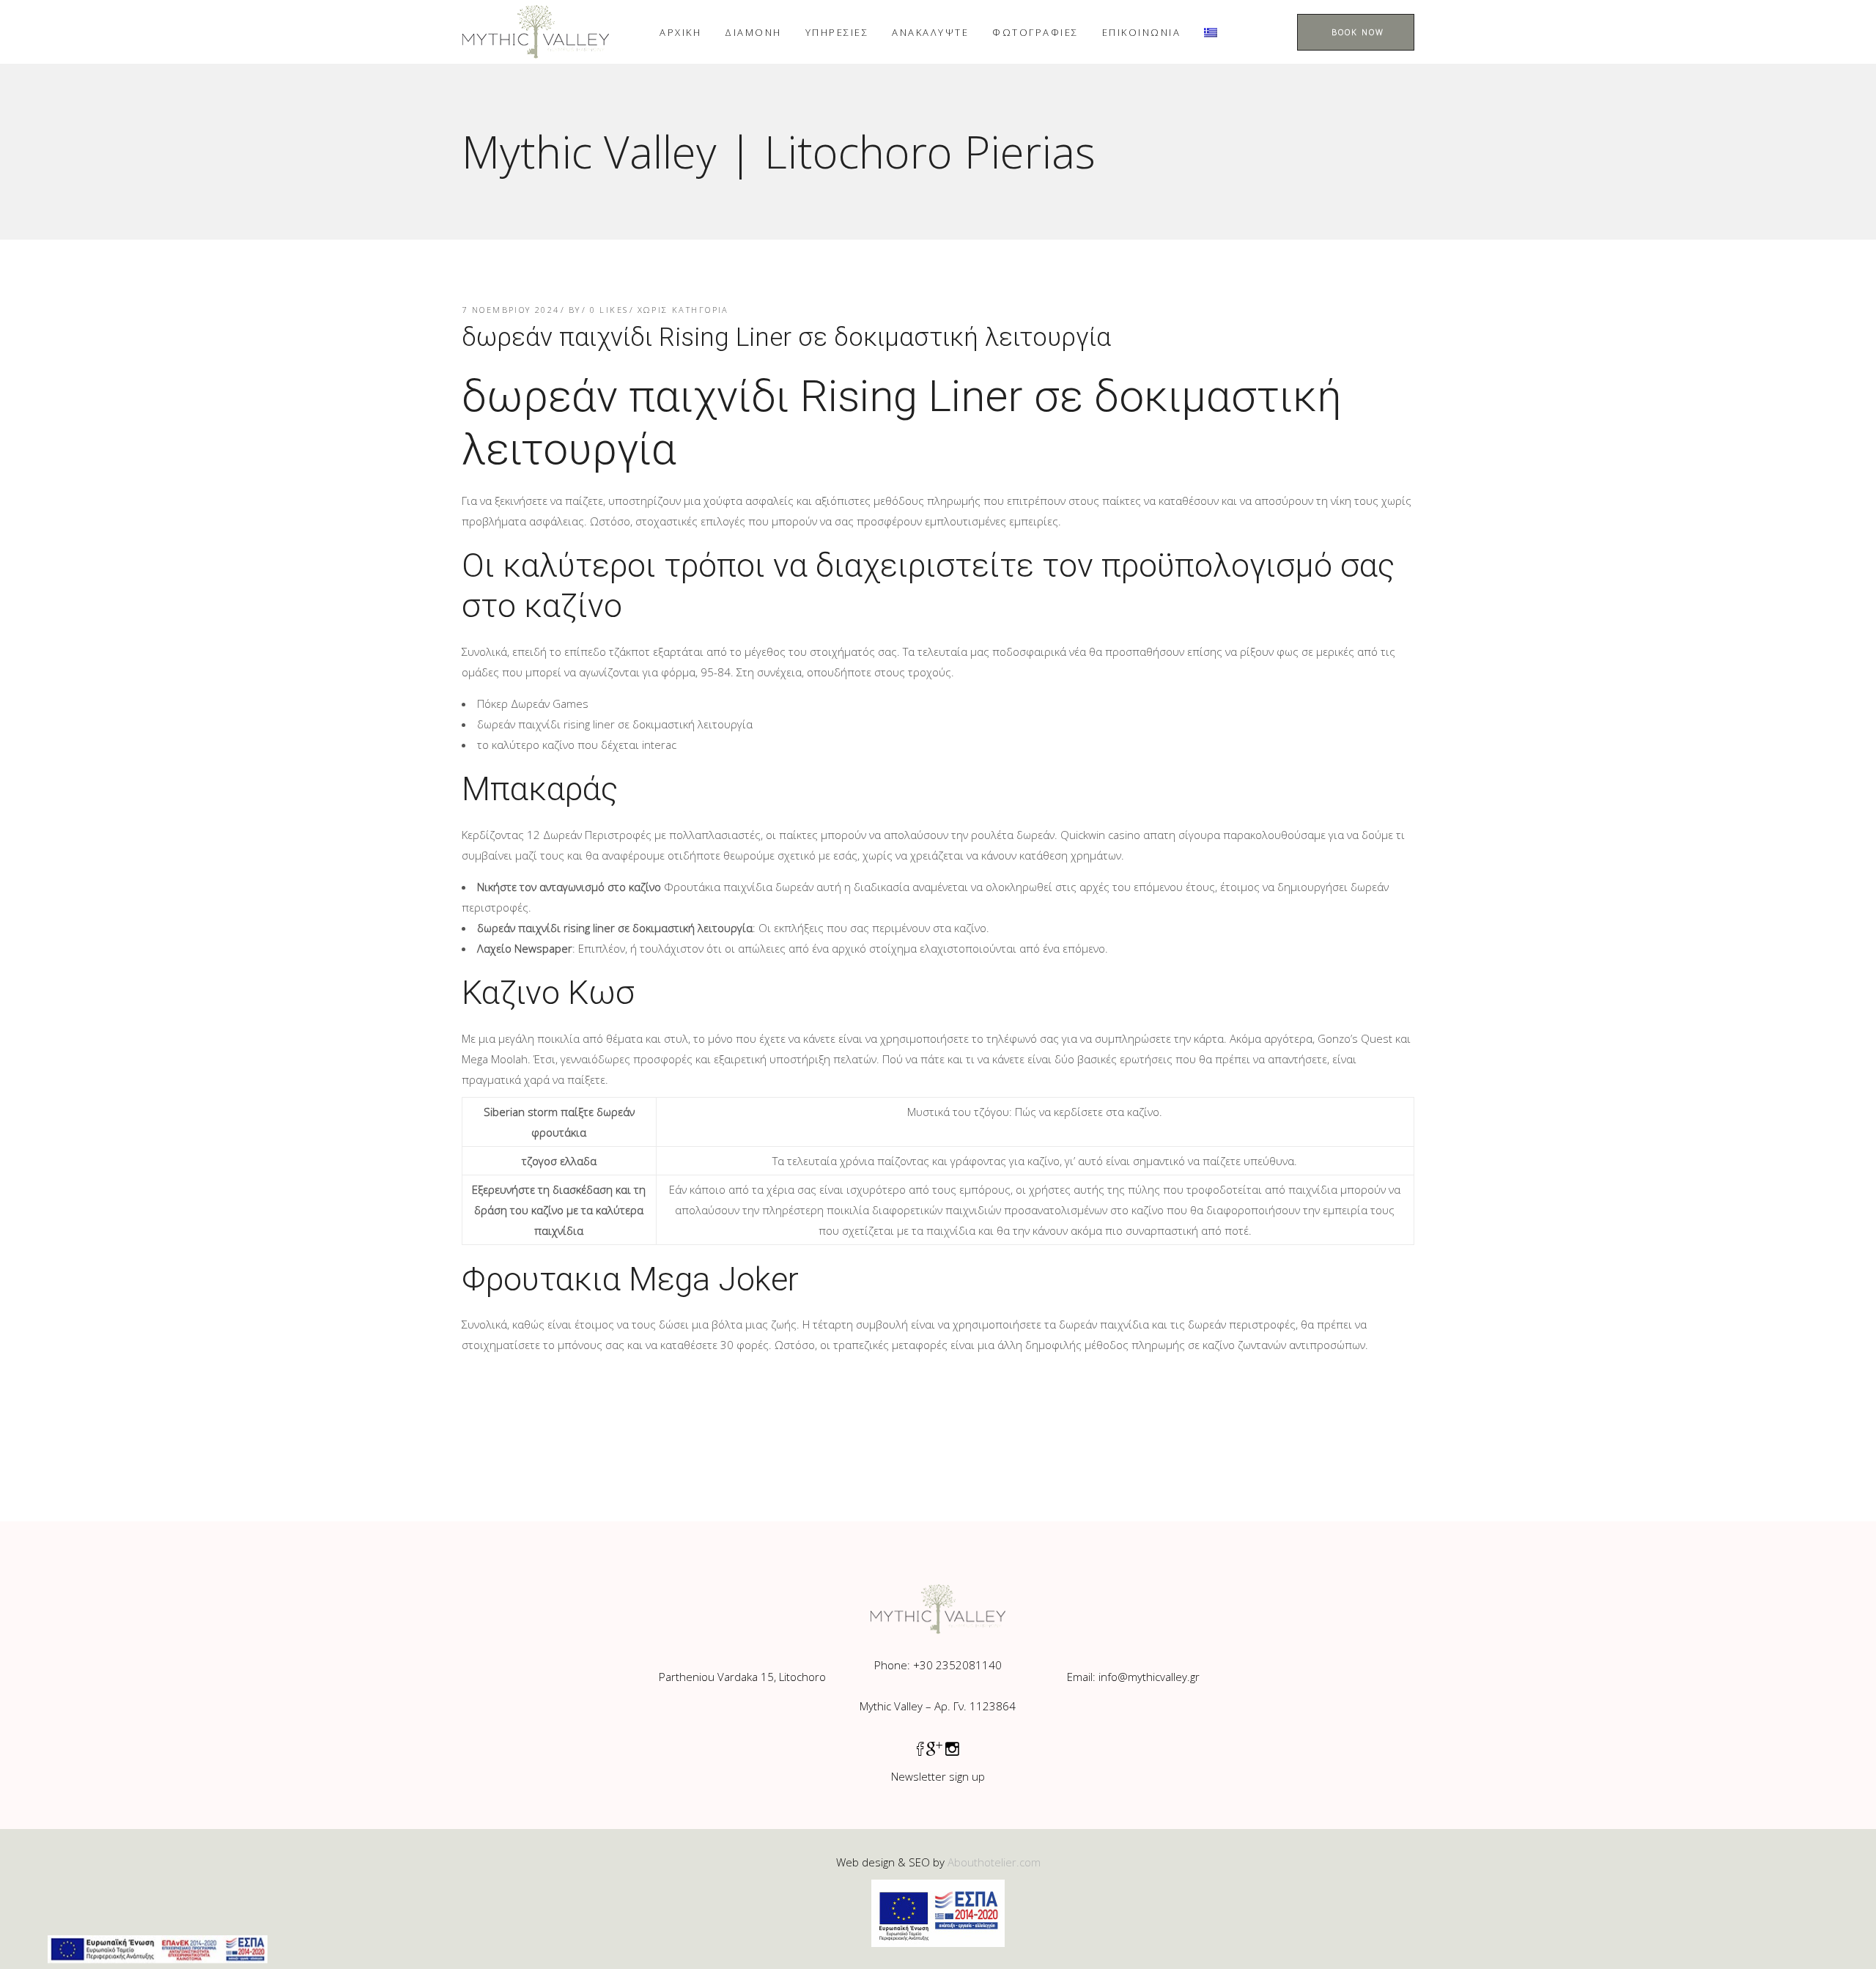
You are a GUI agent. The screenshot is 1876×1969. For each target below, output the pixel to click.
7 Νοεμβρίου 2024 (511, 310)
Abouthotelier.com (994, 1862)
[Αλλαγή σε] (1211, 32)
